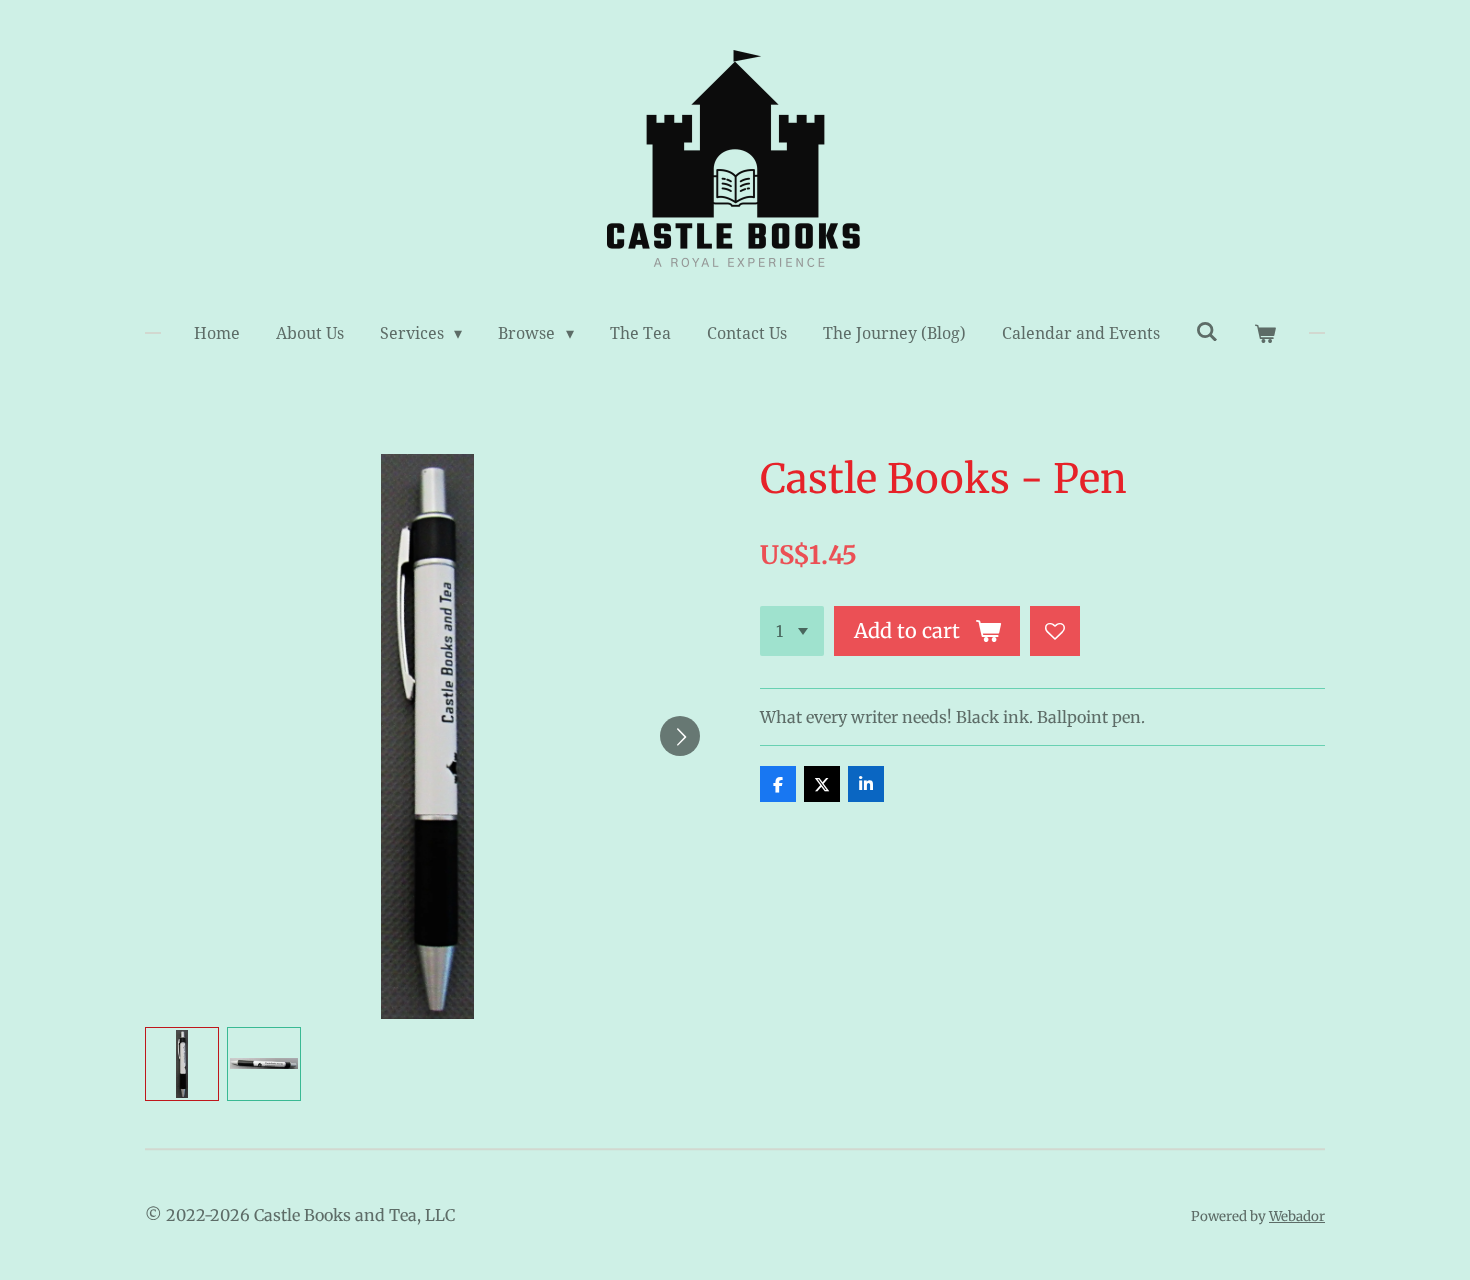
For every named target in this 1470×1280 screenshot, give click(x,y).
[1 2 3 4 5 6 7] (792, 631)
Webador (1297, 1216)
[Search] (1207, 331)
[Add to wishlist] (1055, 631)
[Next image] (680, 736)
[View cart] (1265, 334)
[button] (182, 1064)
